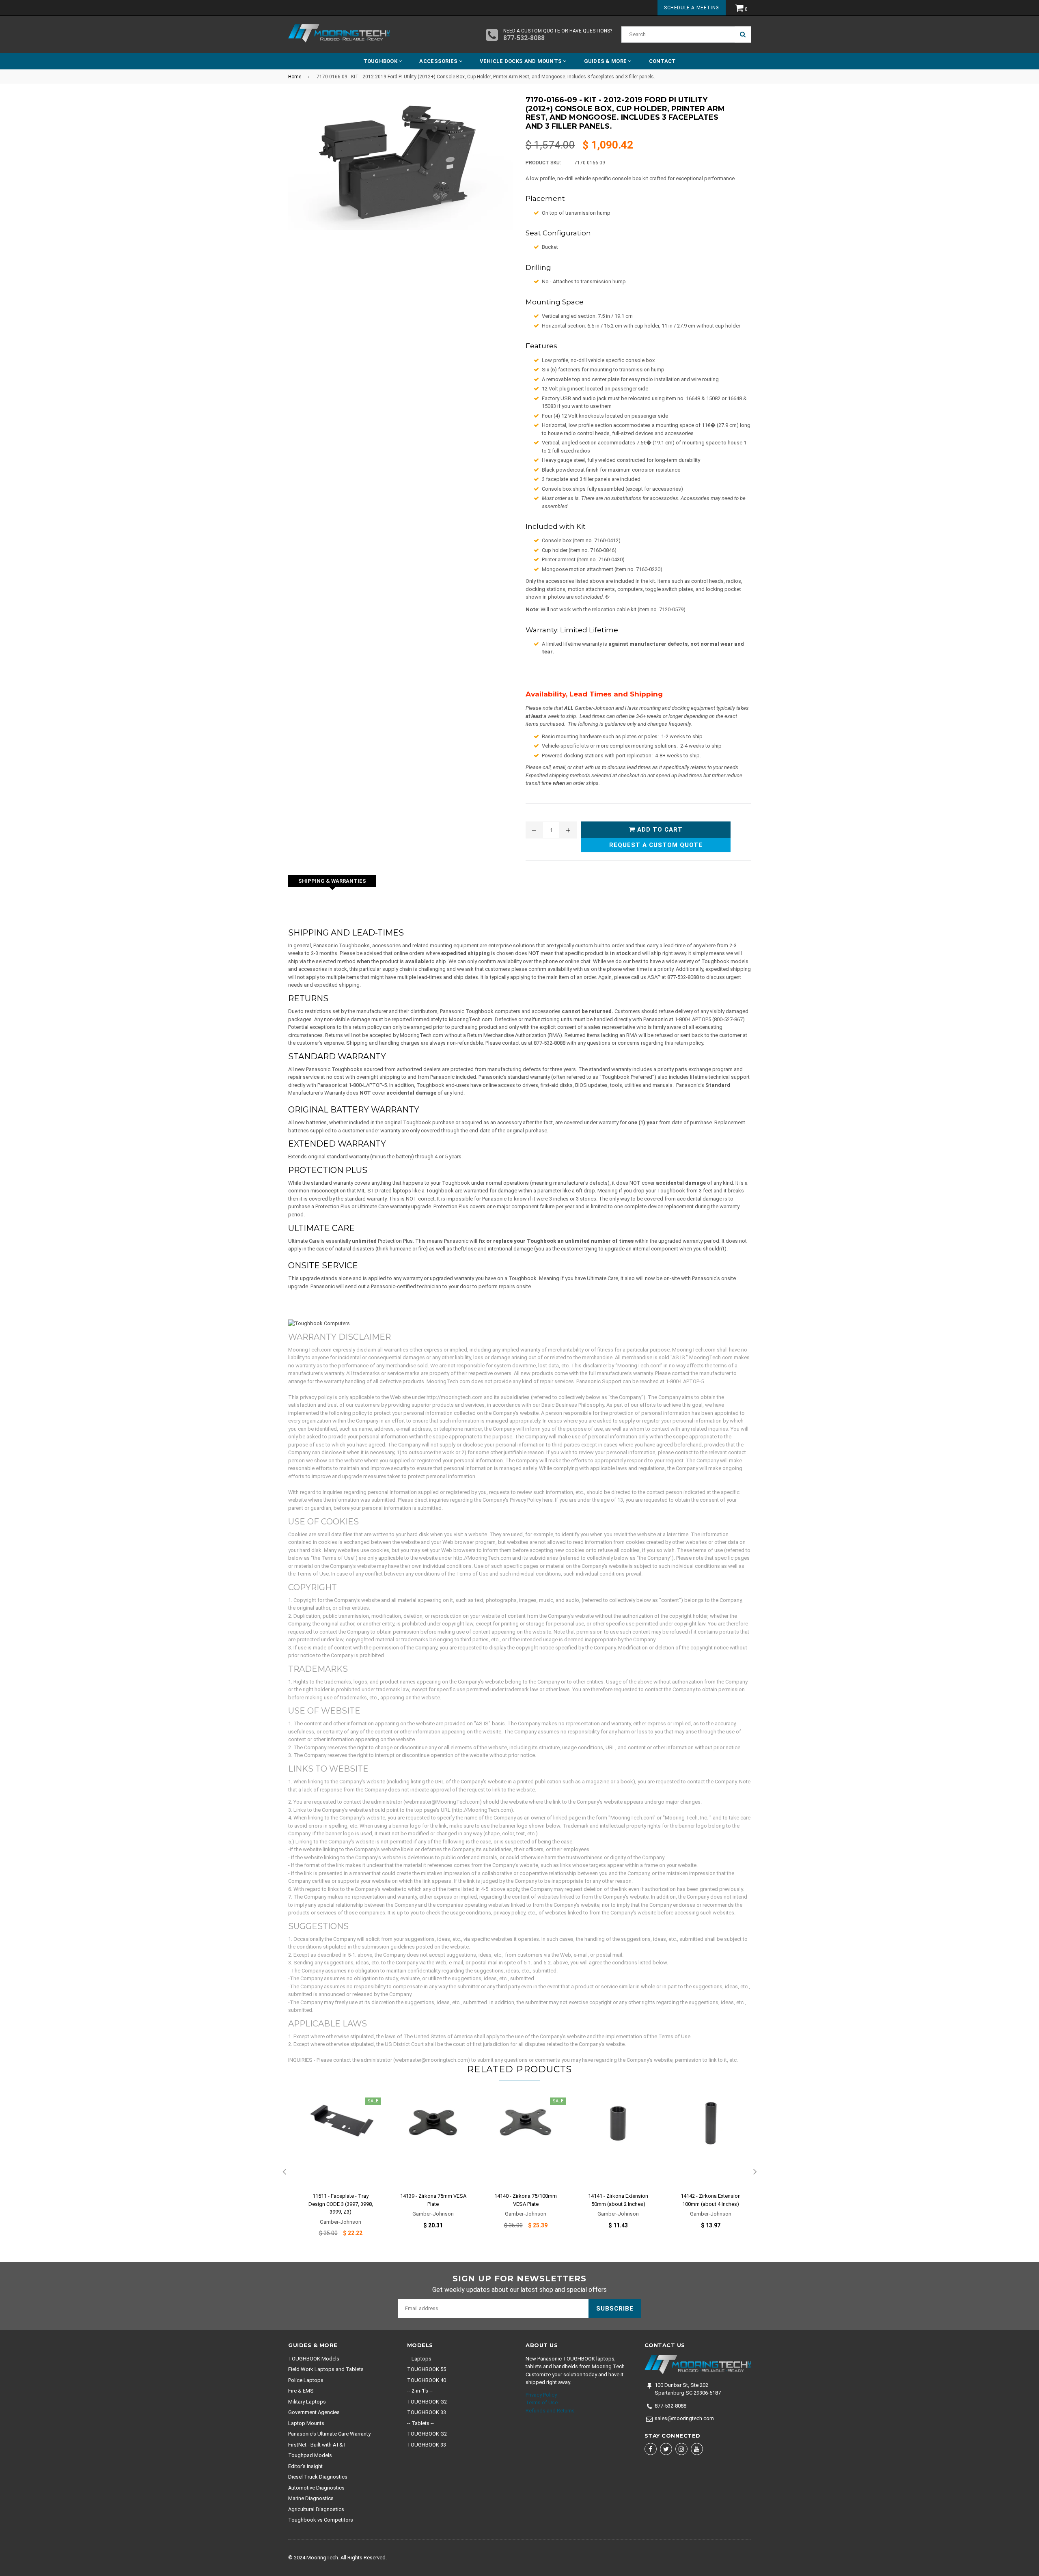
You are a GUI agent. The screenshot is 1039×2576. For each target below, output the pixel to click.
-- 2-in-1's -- (420, 2391)
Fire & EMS (301, 2391)
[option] (334, 2172)
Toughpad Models (310, 2455)
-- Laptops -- (421, 2359)
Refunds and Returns (550, 2411)
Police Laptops (306, 2380)
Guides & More (606, 61)
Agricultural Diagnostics (316, 2509)
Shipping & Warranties (332, 881)
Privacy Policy (541, 2395)
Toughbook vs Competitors (321, 2520)
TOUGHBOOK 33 (427, 2412)
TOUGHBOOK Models (314, 2359)
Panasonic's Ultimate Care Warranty (329, 2434)
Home (295, 77)
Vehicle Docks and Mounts (522, 61)
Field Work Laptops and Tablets (326, 2369)
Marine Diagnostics (311, 2498)
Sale (373, 2101)
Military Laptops (307, 2402)
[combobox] (678, 34)
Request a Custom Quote (656, 845)
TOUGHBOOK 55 (427, 2369)
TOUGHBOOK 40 (427, 2380)
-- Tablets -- (420, 2423)
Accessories (439, 61)
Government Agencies (314, 2412)
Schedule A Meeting (692, 8)
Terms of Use (542, 2402)
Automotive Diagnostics (316, 2488)
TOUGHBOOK (381, 61)
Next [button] (755, 2172)
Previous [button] (284, 2172)
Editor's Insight (305, 2466)
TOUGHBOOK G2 (427, 2402)
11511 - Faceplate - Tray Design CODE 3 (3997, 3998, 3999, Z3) (341, 2204)
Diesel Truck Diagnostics (318, 2477)
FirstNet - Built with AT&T (317, 2445)
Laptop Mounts (306, 2423)
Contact (663, 61)
